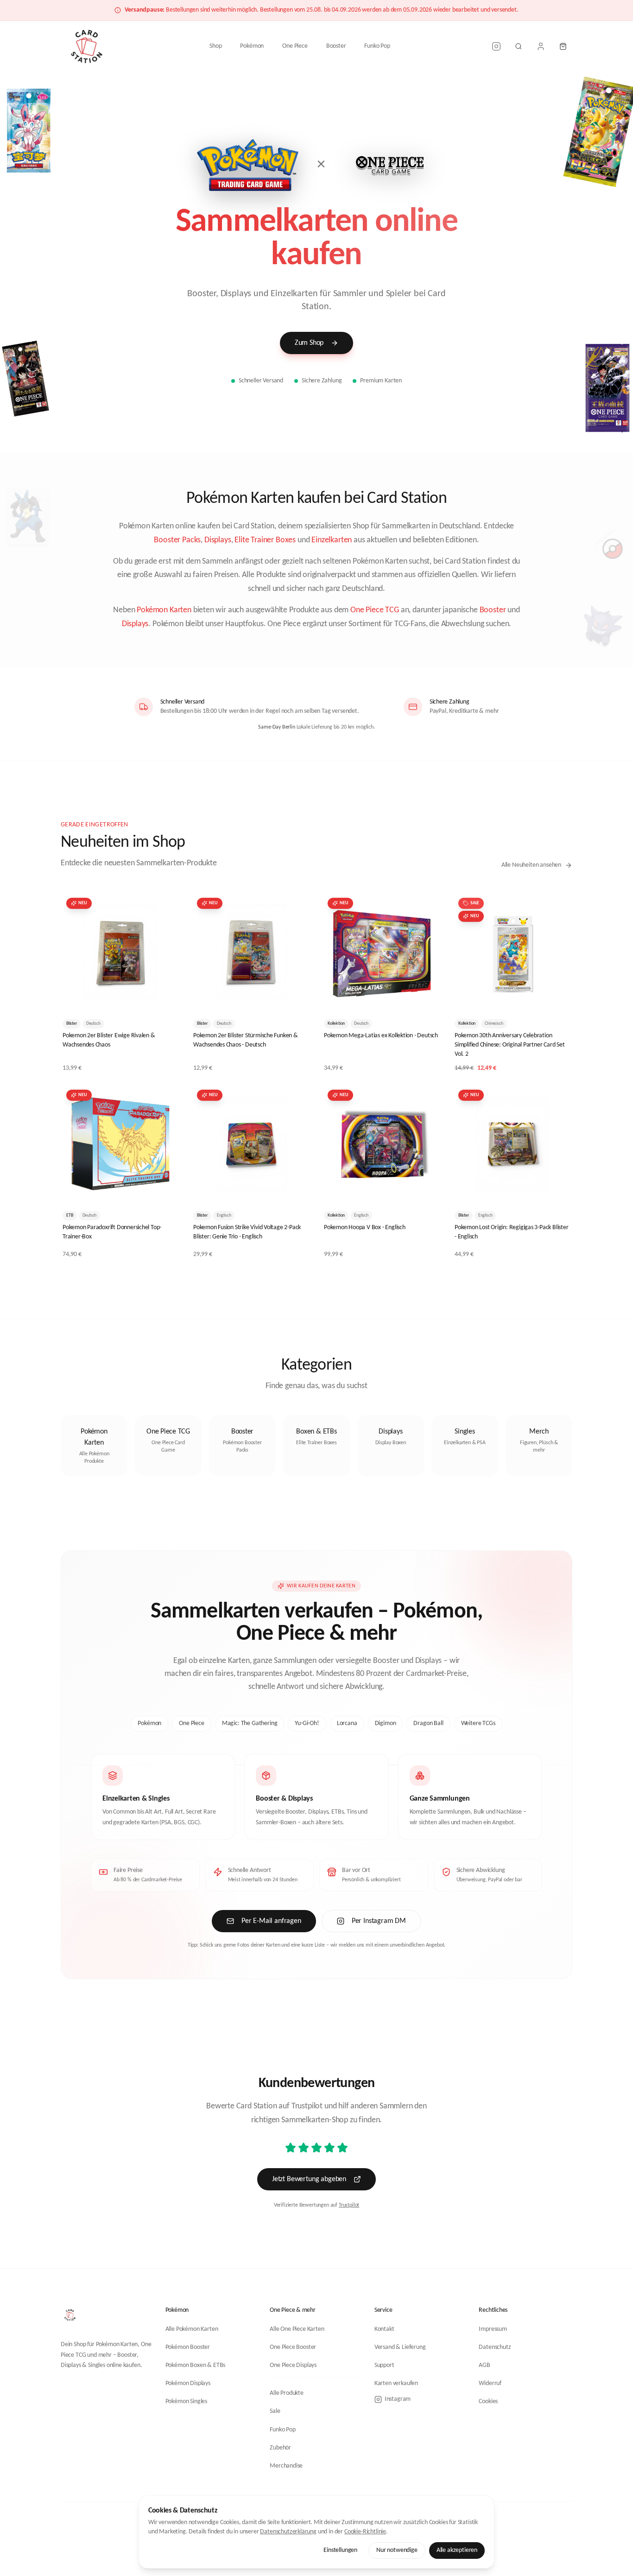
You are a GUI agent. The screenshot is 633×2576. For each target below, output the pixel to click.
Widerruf (490, 2383)
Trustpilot (349, 2205)
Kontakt (384, 2329)
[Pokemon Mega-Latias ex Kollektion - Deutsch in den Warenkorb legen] (427, 997)
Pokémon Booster (188, 2347)
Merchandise (286, 2466)
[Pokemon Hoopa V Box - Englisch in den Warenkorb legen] (427, 1189)
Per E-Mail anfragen (271, 1921)
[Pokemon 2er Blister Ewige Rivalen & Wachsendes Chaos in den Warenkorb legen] (165, 997)
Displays (218, 540)
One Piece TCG (375, 610)
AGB (484, 2365)
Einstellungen (340, 2550)
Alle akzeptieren (457, 2550)
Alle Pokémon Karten (192, 2329)
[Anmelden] (541, 46)
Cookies (488, 2402)
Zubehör (280, 2448)
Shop (215, 46)
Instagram (398, 2399)
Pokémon (252, 46)
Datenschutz (495, 2347)
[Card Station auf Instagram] (496, 46)
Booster (336, 46)
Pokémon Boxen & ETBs (196, 2365)
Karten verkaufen (396, 2383)
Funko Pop (377, 46)
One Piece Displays (293, 2365)
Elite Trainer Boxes (265, 540)
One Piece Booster (293, 2347)
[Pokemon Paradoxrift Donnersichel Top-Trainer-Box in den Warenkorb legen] (165, 1189)
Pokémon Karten (164, 610)
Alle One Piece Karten (297, 2329)
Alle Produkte (287, 2393)
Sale (275, 2411)
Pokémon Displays (188, 2383)
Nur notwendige (397, 2550)
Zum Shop (309, 343)
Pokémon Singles (186, 2402)
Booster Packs (177, 540)
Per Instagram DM (379, 1921)
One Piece (295, 46)
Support (384, 2365)
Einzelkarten (332, 540)
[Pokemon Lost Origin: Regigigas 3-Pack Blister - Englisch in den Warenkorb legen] (557, 1189)
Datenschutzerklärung (288, 2532)
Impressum (493, 2329)
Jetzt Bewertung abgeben (309, 2179)
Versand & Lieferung (400, 2347)
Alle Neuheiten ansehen (531, 865)
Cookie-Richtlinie (365, 2532)
